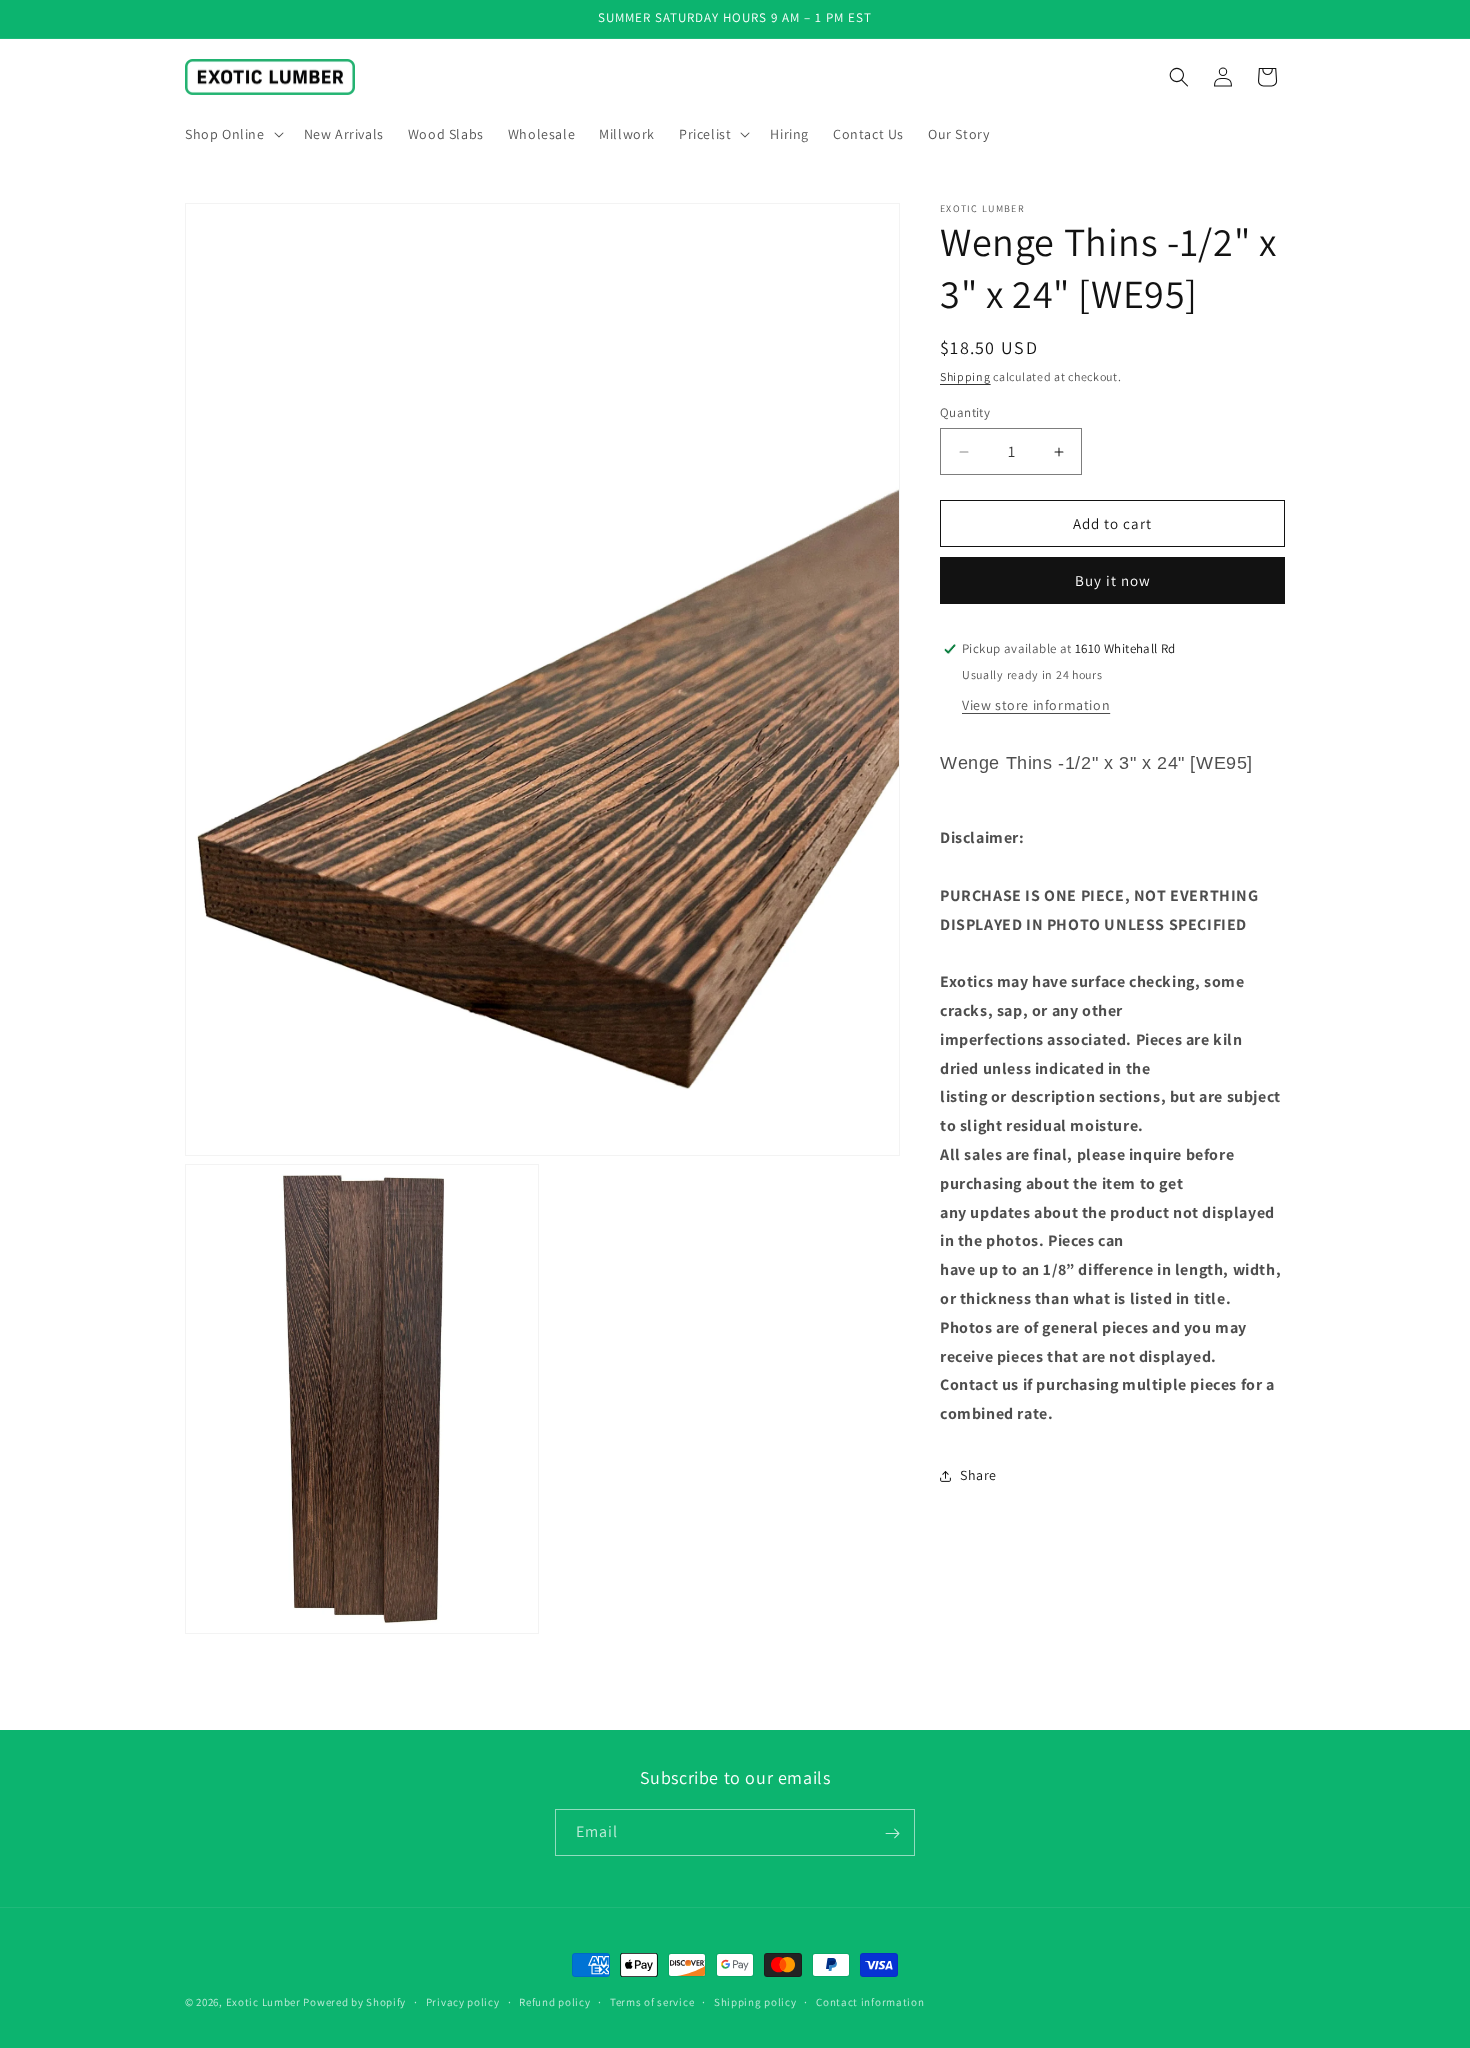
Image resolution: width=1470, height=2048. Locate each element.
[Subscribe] (892, 1833)
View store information (1036, 705)
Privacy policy (463, 2002)
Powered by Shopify (354, 2002)
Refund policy (554, 2002)
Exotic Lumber (263, 2002)
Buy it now (1113, 580)
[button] (232, 134)
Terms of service (652, 2002)
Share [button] (978, 1475)
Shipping (965, 376)
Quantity (965, 412)
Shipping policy (755, 2002)
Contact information (870, 2002)
